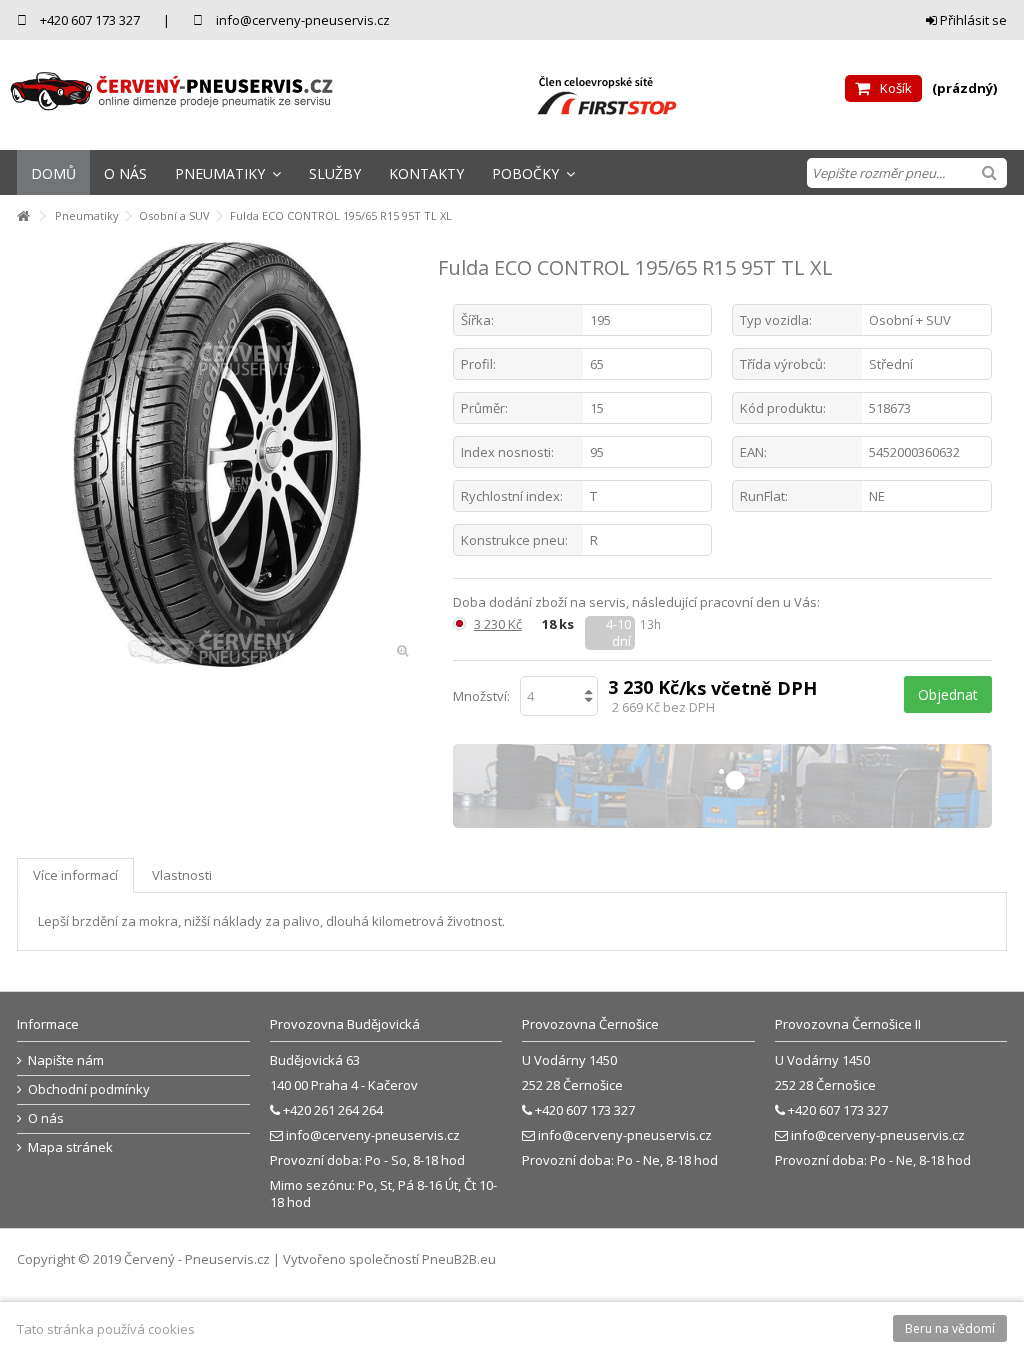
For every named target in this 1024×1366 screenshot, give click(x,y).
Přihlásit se (972, 20)
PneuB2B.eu (459, 1259)
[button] (228, 172)
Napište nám (66, 1060)
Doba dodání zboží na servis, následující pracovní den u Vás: (638, 602)
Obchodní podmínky (89, 1089)
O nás (46, 1118)
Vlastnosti (182, 875)
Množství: (481, 696)
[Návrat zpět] (23, 216)
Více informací (75, 875)
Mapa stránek (70, 1147)
